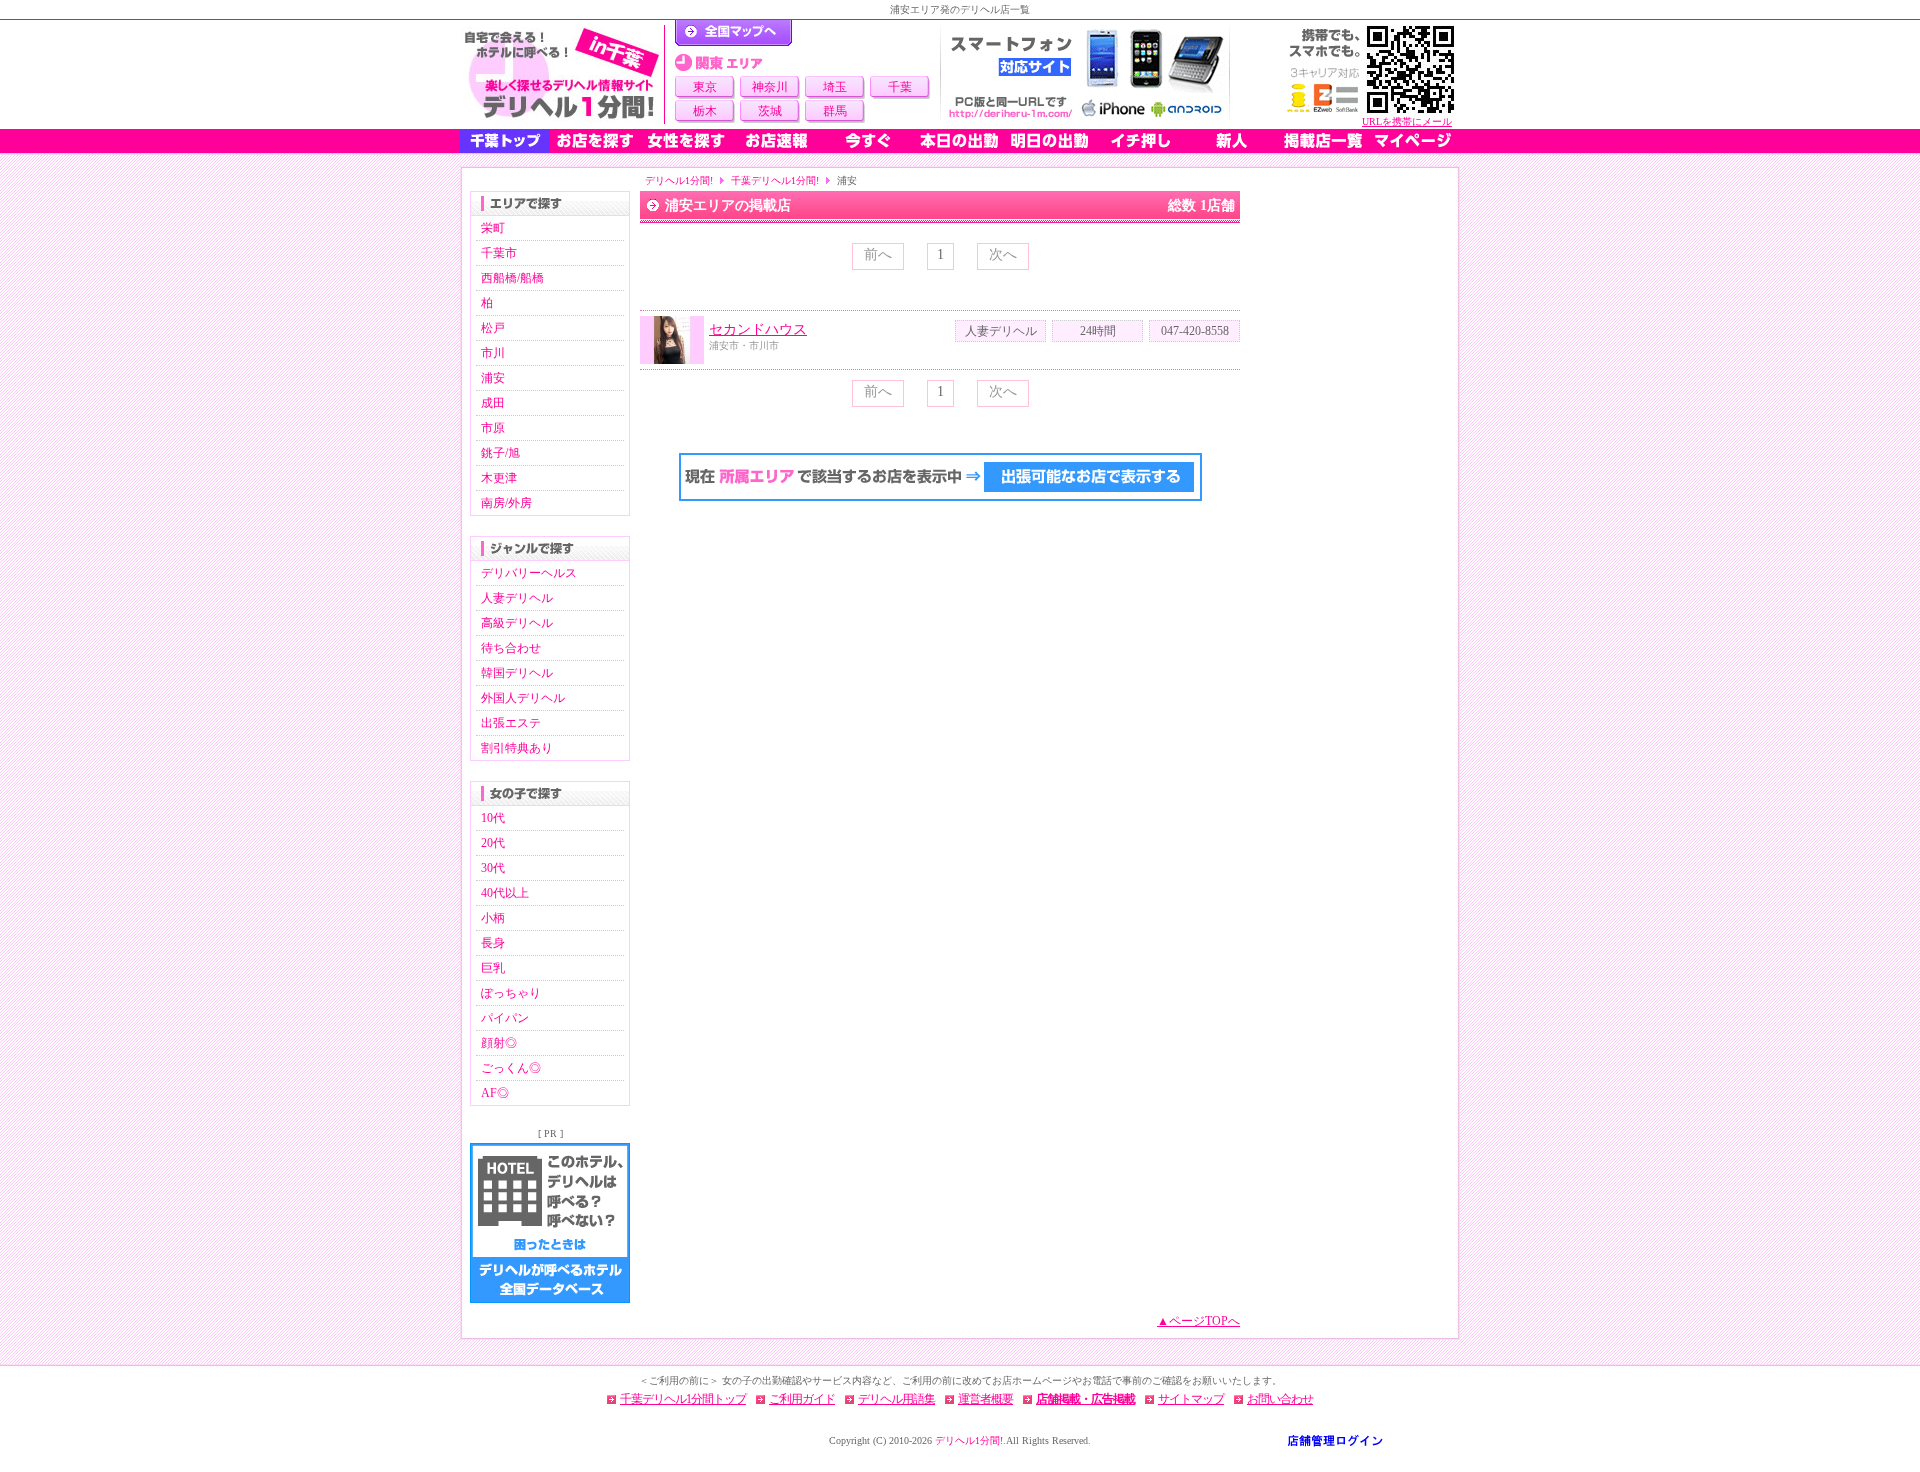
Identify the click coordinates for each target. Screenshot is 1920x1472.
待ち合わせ (511, 648)
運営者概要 (985, 1399)
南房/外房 (506, 503)
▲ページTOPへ (1198, 1321)
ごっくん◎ (511, 1068)
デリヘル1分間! (679, 180)
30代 (493, 868)
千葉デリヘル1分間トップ (683, 1399)
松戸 (493, 328)
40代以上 (505, 893)
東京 (705, 87)
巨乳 (493, 968)
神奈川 (770, 87)
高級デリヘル (517, 623)
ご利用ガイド (802, 1399)
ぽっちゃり (511, 993)
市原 (493, 428)
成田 (493, 403)
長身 (493, 943)
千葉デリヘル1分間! (775, 180)
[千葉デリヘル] (562, 74)
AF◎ (495, 1093)
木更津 (499, 478)
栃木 (705, 111)
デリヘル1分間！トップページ (733, 33)
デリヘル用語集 (896, 1399)
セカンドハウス (758, 329)
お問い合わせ (1280, 1399)
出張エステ (511, 723)
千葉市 (499, 253)
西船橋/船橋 (512, 278)
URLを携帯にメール (1407, 121)
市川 (493, 353)
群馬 (835, 111)
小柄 (493, 918)
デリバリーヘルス (529, 573)
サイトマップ (1191, 1399)
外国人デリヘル (523, 698)
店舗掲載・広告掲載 (1085, 1399)
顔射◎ (499, 1043)
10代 (493, 818)
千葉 (900, 87)
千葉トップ (505, 141)
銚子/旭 (500, 453)
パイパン (505, 1018)
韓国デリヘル (517, 673)
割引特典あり (517, 748)
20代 (493, 843)
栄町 (493, 228)
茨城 (770, 111)
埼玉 (835, 87)
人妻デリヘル (517, 598)
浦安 (493, 378)
